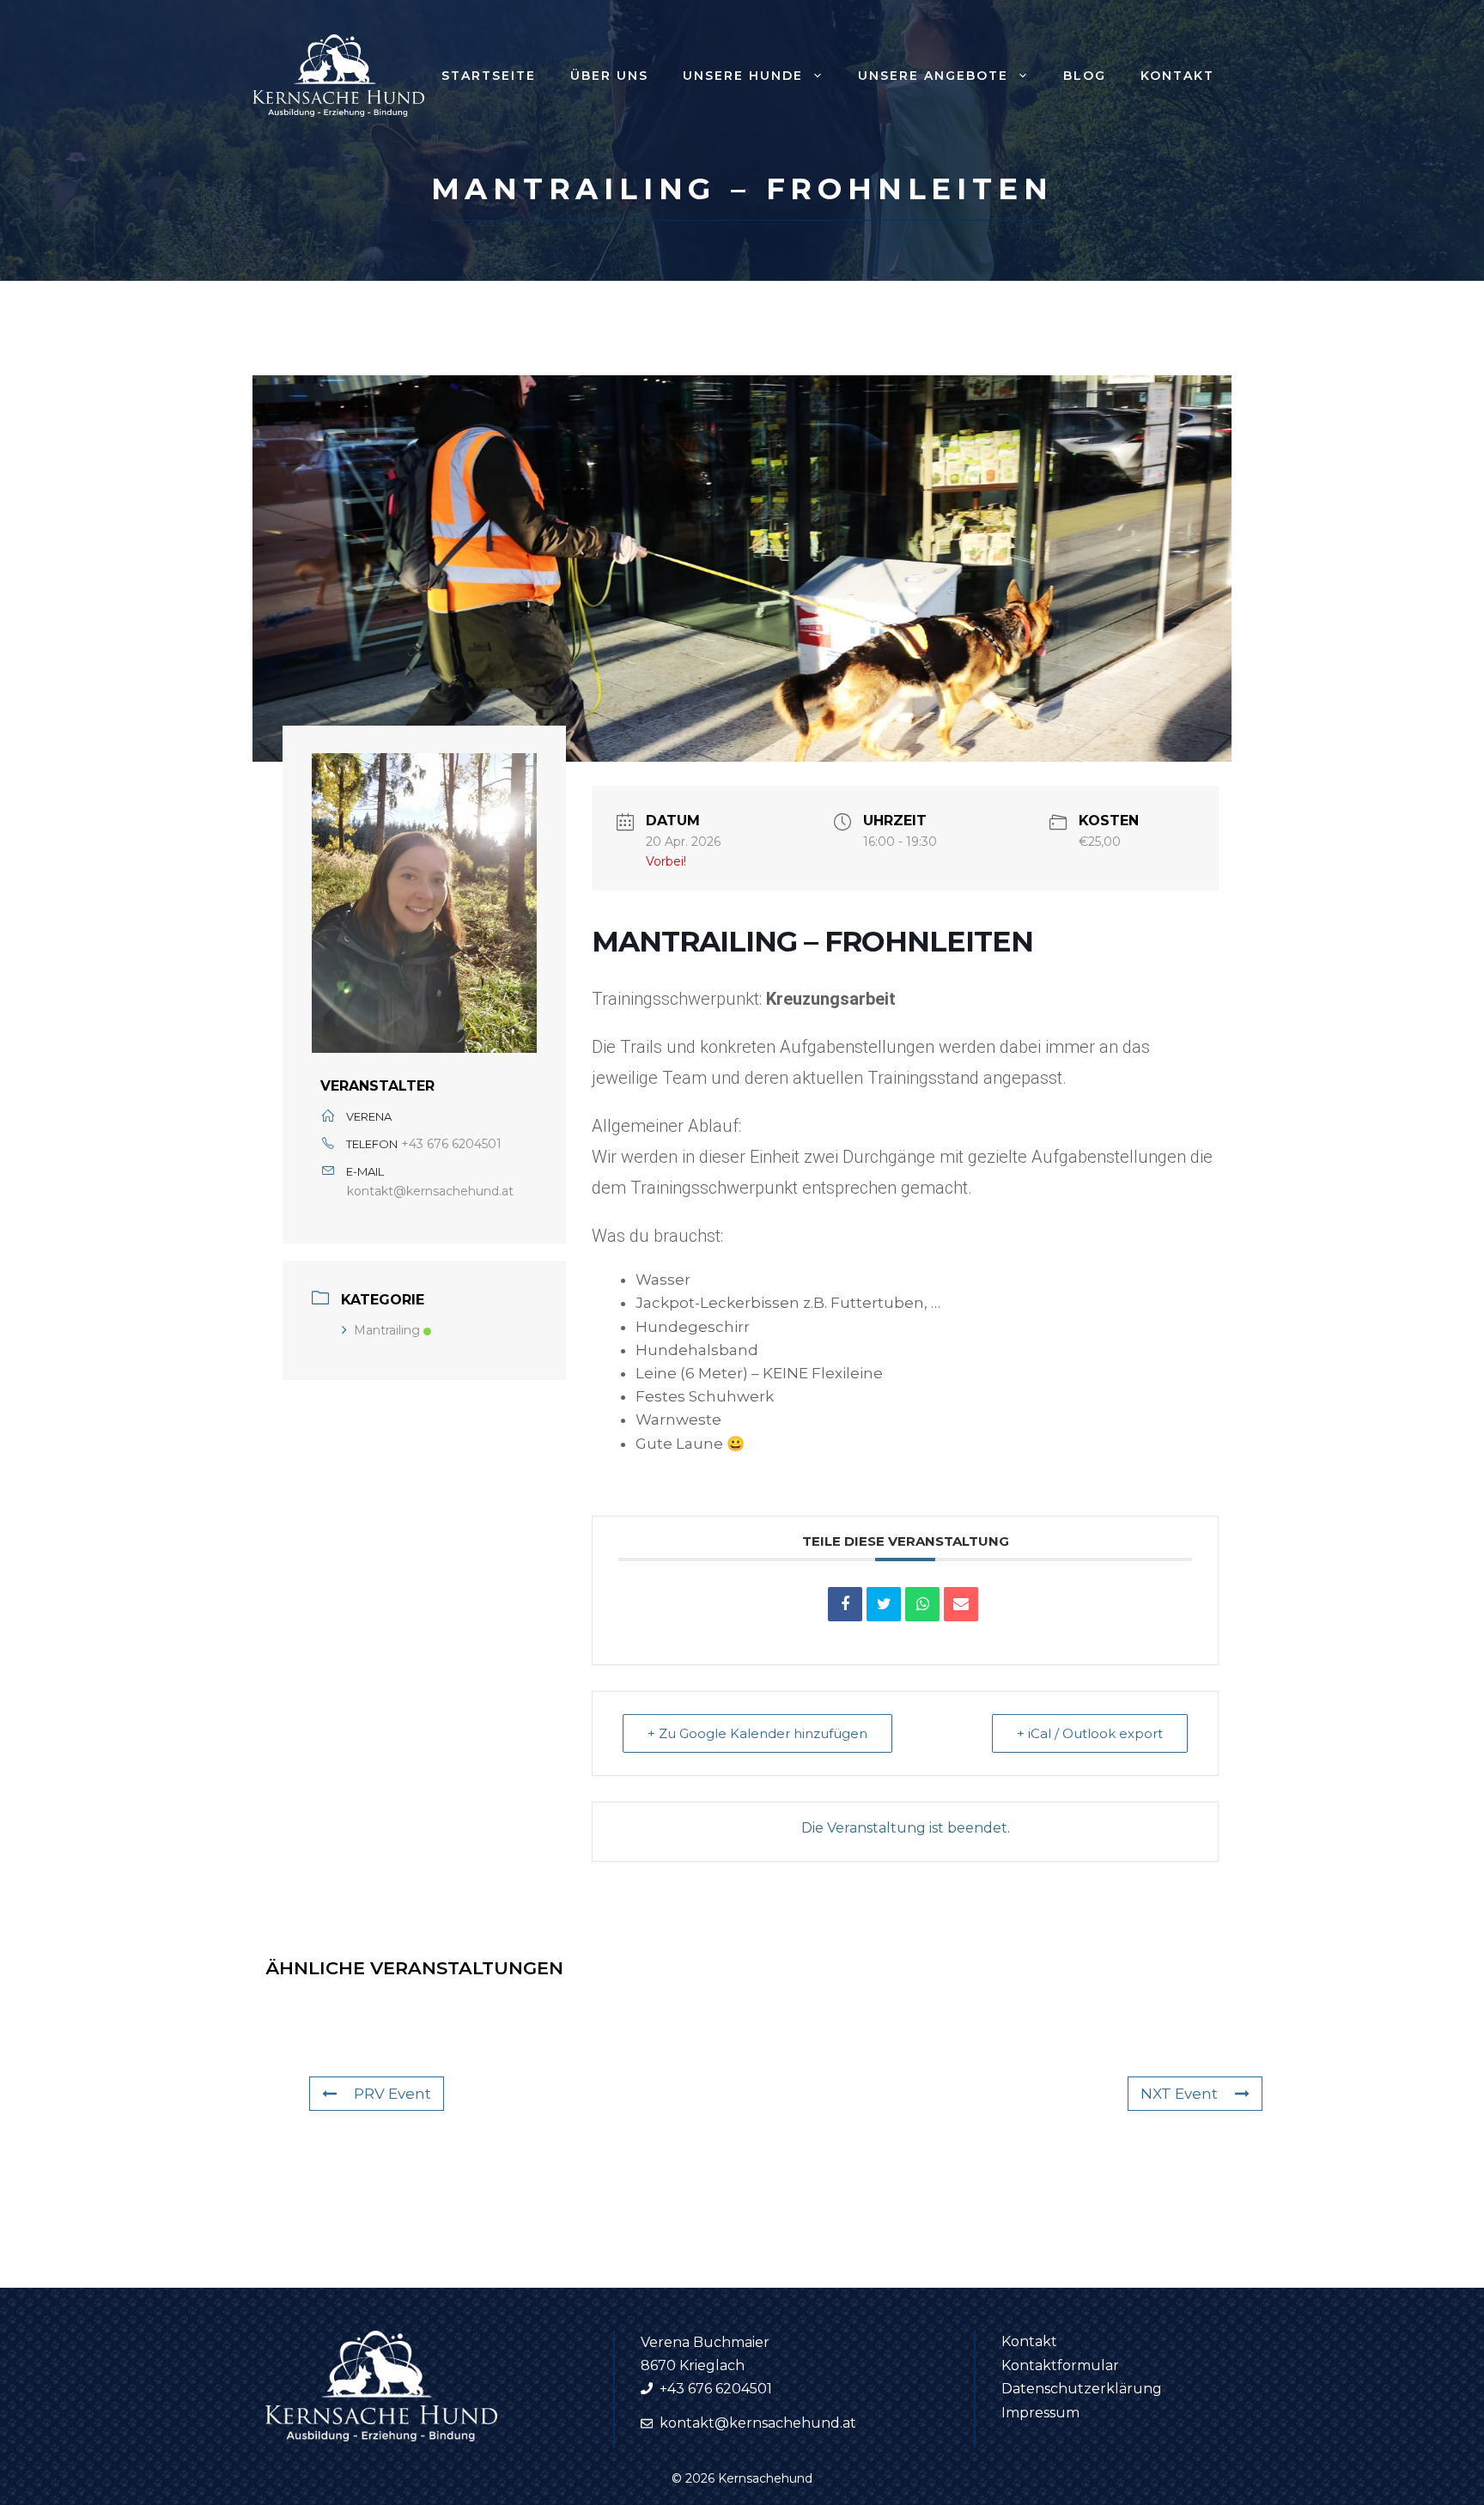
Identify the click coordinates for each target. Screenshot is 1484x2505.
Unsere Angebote (933, 76)
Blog (1085, 76)
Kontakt (1177, 76)
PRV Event (392, 2094)
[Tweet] (884, 1604)
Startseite (489, 76)
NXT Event (1179, 2094)
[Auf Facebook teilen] (845, 1604)
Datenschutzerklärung (1082, 2389)
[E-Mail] (961, 1604)
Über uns (609, 76)
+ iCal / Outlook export (1090, 1733)
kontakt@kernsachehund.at (430, 1191)
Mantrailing (387, 1330)
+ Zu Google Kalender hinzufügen (757, 1733)
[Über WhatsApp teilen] (922, 1604)
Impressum (1040, 2413)
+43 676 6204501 (451, 1144)
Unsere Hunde (743, 76)
